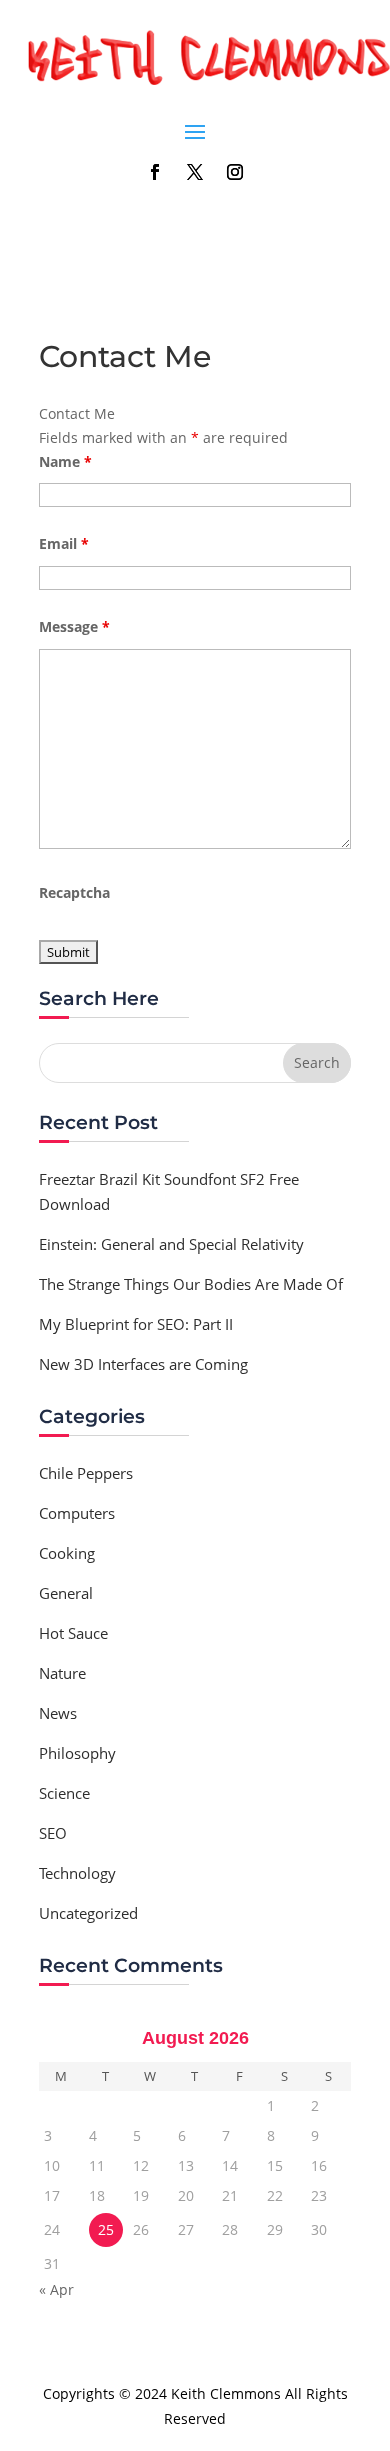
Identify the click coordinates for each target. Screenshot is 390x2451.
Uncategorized (88, 1913)
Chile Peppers (86, 1473)
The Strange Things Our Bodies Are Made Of (191, 1284)
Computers (77, 1513)
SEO (53, 1833)
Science (64, 1793)
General (66, 1593)
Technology (77, 1873)
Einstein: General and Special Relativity (171, 1244)
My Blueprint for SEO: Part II (136, 1324)
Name (65, 461)
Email (64, 543)
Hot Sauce (73, 1633)
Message (74, 626)
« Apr (56, 2289)
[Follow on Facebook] (155, 172)
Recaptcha (74, 892)
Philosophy (77, 1753)
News (58, 1713)
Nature (62, 1673)
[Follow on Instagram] (235, 172)
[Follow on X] (195, 172)
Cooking (67, 1553)
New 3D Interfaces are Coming (143, 1364)
